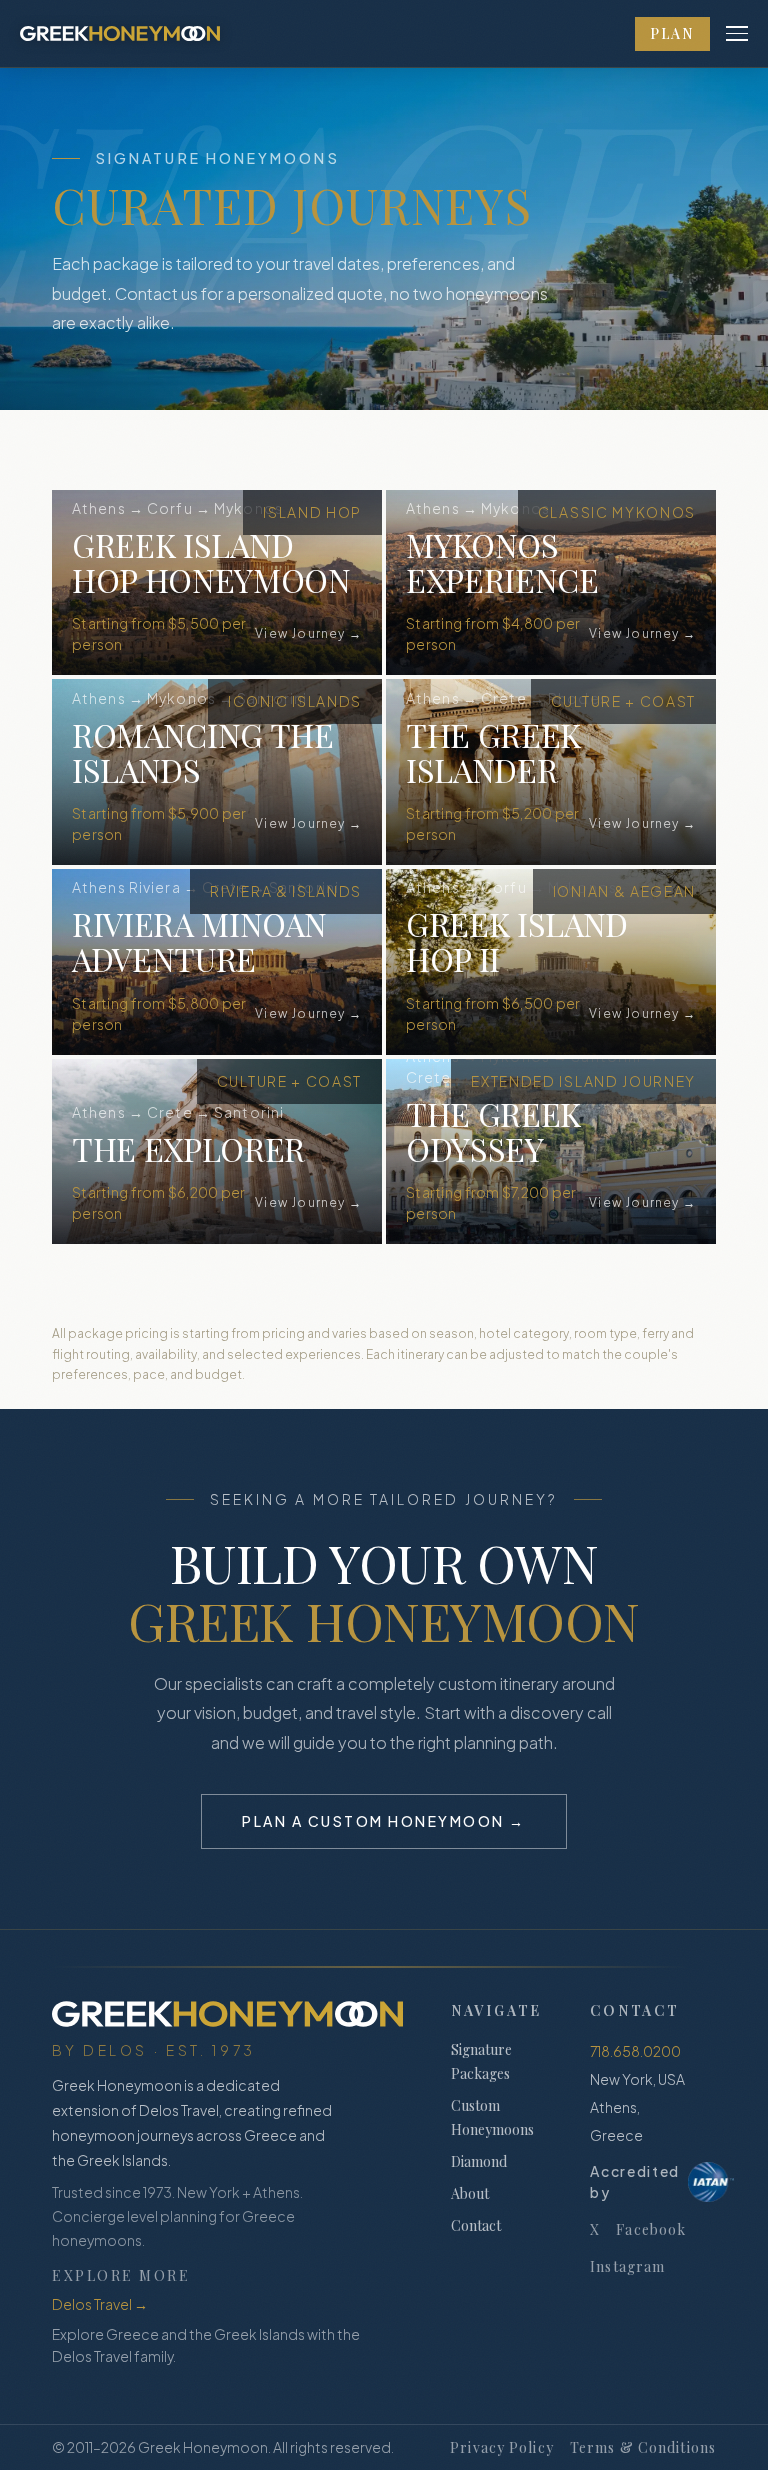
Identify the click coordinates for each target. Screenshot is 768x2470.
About (470, 2193)
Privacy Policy (502, 2447)
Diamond (479, 2161)
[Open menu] (737, 33)
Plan (672, 33)
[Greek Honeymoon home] (120, 33)
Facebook (651, 2229)
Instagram (627, 2266)
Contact (476, 2225)
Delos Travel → (100, 2304)
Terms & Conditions (643, 2447)
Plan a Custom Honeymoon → (384, 1821)
